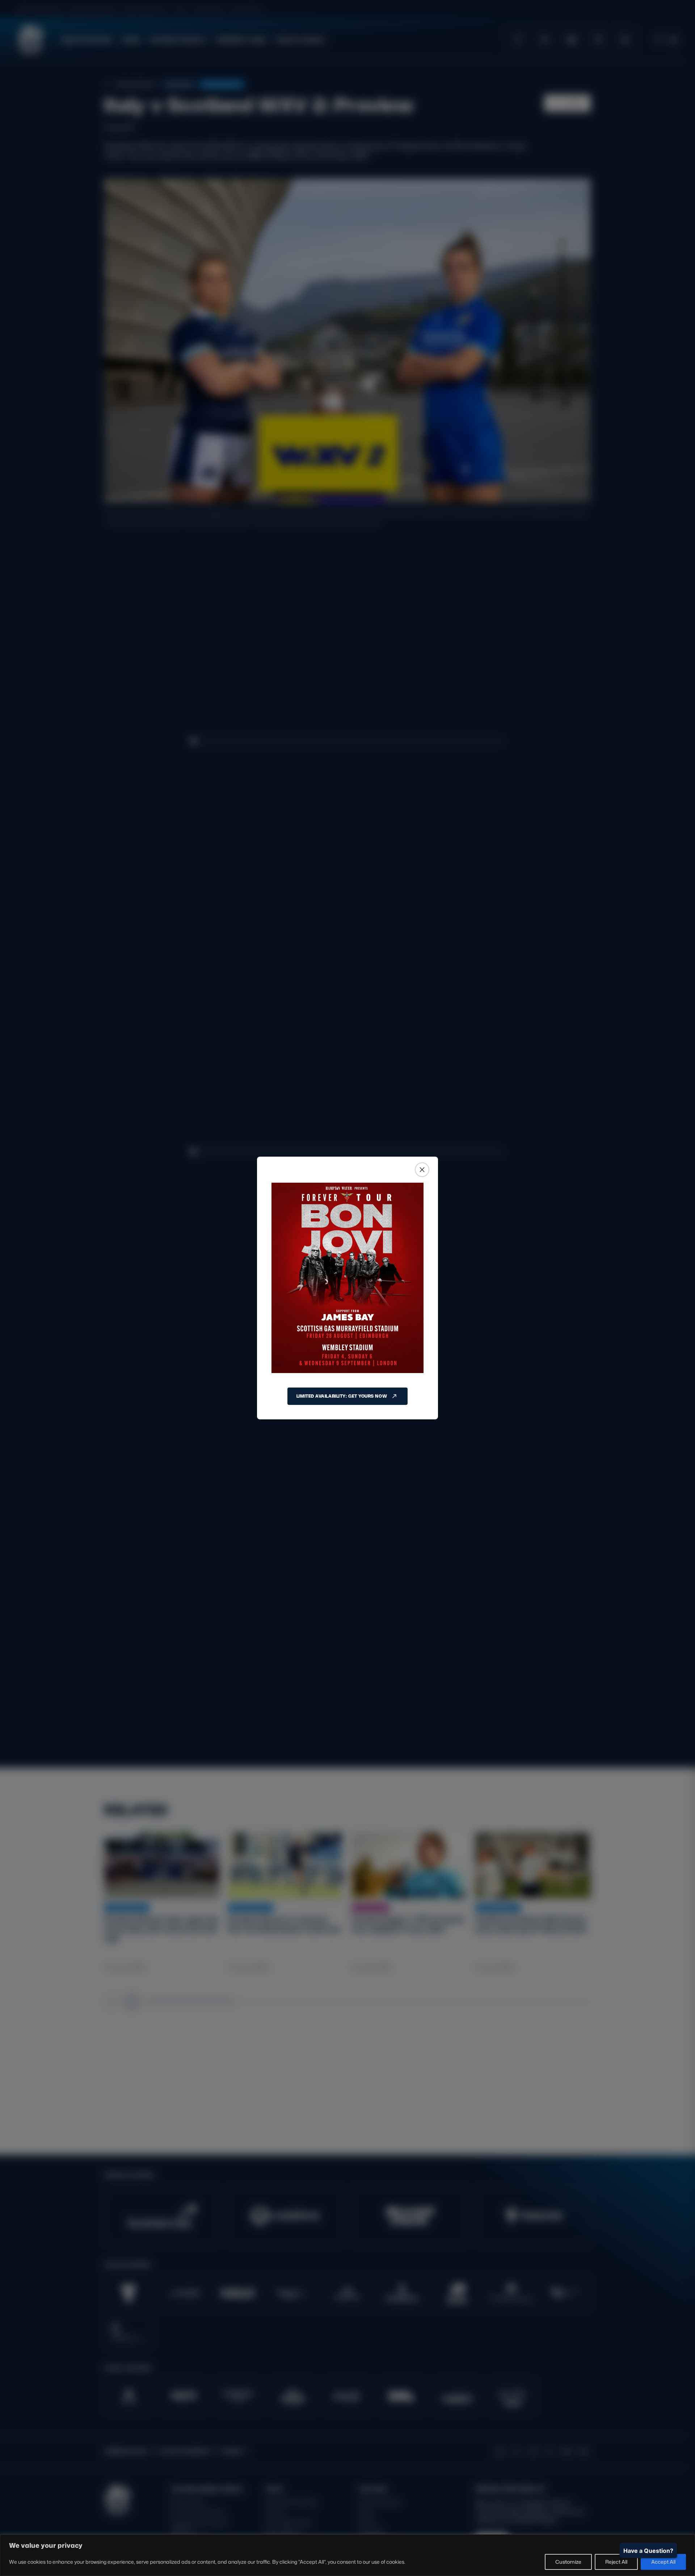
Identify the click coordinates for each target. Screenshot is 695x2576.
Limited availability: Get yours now (342, 1396)
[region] (347, 2555)
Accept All (663, 2562)
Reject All (616, 2562)
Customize (568, 2562)
